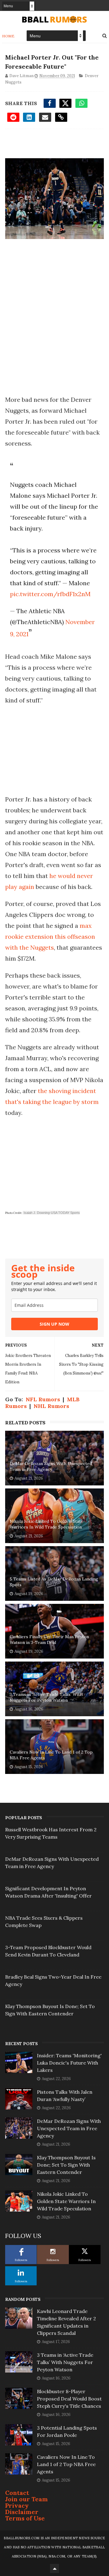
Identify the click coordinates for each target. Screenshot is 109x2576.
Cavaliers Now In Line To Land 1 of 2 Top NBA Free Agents (51, 1755)
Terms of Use (25, 2518)
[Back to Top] (54, 2568)
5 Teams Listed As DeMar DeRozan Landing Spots (54, 1582)
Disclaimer (22, 2512)
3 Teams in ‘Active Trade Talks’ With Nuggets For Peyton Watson (46, 1697)
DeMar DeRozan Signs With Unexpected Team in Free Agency (51, 1467)
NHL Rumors (51, 1406)
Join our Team (26, 2499)
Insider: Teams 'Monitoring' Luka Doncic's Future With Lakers (69, 2063)
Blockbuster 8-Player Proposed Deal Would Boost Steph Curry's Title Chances (69, 2399)
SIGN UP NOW (54, 1324)
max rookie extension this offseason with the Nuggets (50, 936)
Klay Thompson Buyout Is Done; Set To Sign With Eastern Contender (66, 2165)
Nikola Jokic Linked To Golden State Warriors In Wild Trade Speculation (46, 1524)
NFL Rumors (43, 1399)
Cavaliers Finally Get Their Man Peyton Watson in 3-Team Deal (49, 1640)
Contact (17, 2493)
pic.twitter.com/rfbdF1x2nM (50, 594)
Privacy (17, 2505)
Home (8, 36)
